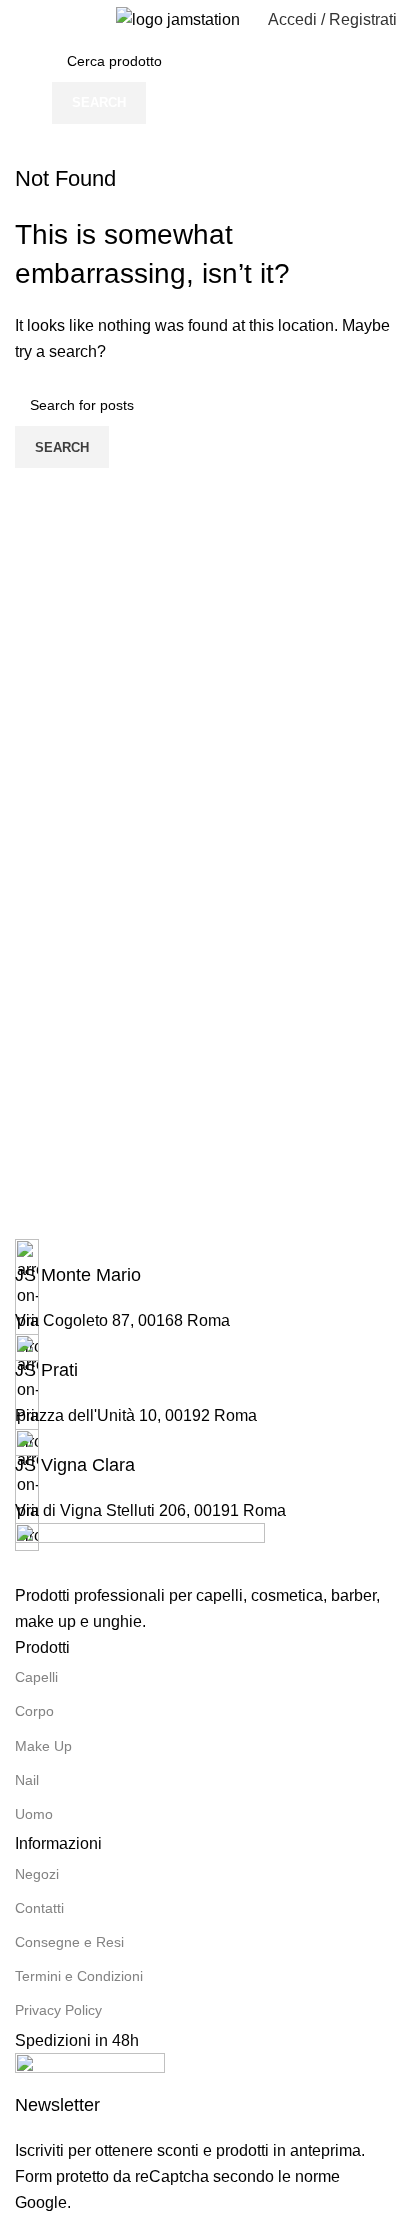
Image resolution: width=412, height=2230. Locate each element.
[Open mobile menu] (23, 20)
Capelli (36, 1677)
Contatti (39, 1908)
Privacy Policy (58, 2010)
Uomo (34, 1814)
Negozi (37, 1874)
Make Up (43, 1746)
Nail (27, 1780)
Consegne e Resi (69, 1942)
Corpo (34, 1711)
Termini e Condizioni (79, 1976)
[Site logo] (178, 18)
